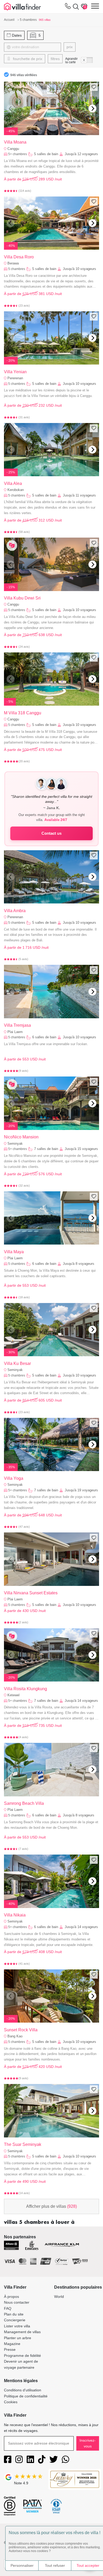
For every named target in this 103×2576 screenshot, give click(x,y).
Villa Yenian (15, 372)
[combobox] (36, 47)
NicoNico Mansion (21, 1137)
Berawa (13, 263)
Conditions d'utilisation (23, 2390)
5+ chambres (18, 154)
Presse (10, 2349)
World (59, 2297)
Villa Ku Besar (17, 1363)
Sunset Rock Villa (21, 2030)
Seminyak (15, 1144)
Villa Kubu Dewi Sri (22, 598)
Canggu (13, 149)
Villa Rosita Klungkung (25, 1689)
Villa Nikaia (15, 1915)
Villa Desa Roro (19, 257)
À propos (11, 2297)
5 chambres (17, 269)
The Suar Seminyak (23, 2144)
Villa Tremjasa (17, 1025)
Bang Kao (15, 2036)
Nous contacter (17, 2302)
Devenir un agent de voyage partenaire (21, 2364)
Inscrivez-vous (88, 2443)
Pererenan (15, 378)
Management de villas (22, 2332)
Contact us (51, 833)
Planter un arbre (18, 2338)
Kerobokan (16, 490)
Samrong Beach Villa (24, 1803)
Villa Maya (14, 1252)
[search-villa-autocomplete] (75, 7)
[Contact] (68, 7)
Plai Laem (15, 1032)
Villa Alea (13, 483)
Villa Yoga (14, 1478)
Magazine (12, 2344)
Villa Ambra (15, 911)
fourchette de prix (27, 59)
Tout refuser (55, 2565)
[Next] (92, 109)
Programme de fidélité (22, 2356)
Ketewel (13, 1695)
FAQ (8, 2308)
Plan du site (14, 2314)
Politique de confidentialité (26, 2396)
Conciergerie (15, 2320)
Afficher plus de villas (51, 2206)
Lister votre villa (17, 2326)
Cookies (11, 2402)
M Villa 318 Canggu (23, 713)
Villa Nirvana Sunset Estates (31, 1593)
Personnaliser (22, 2565)
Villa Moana (15, 142)
